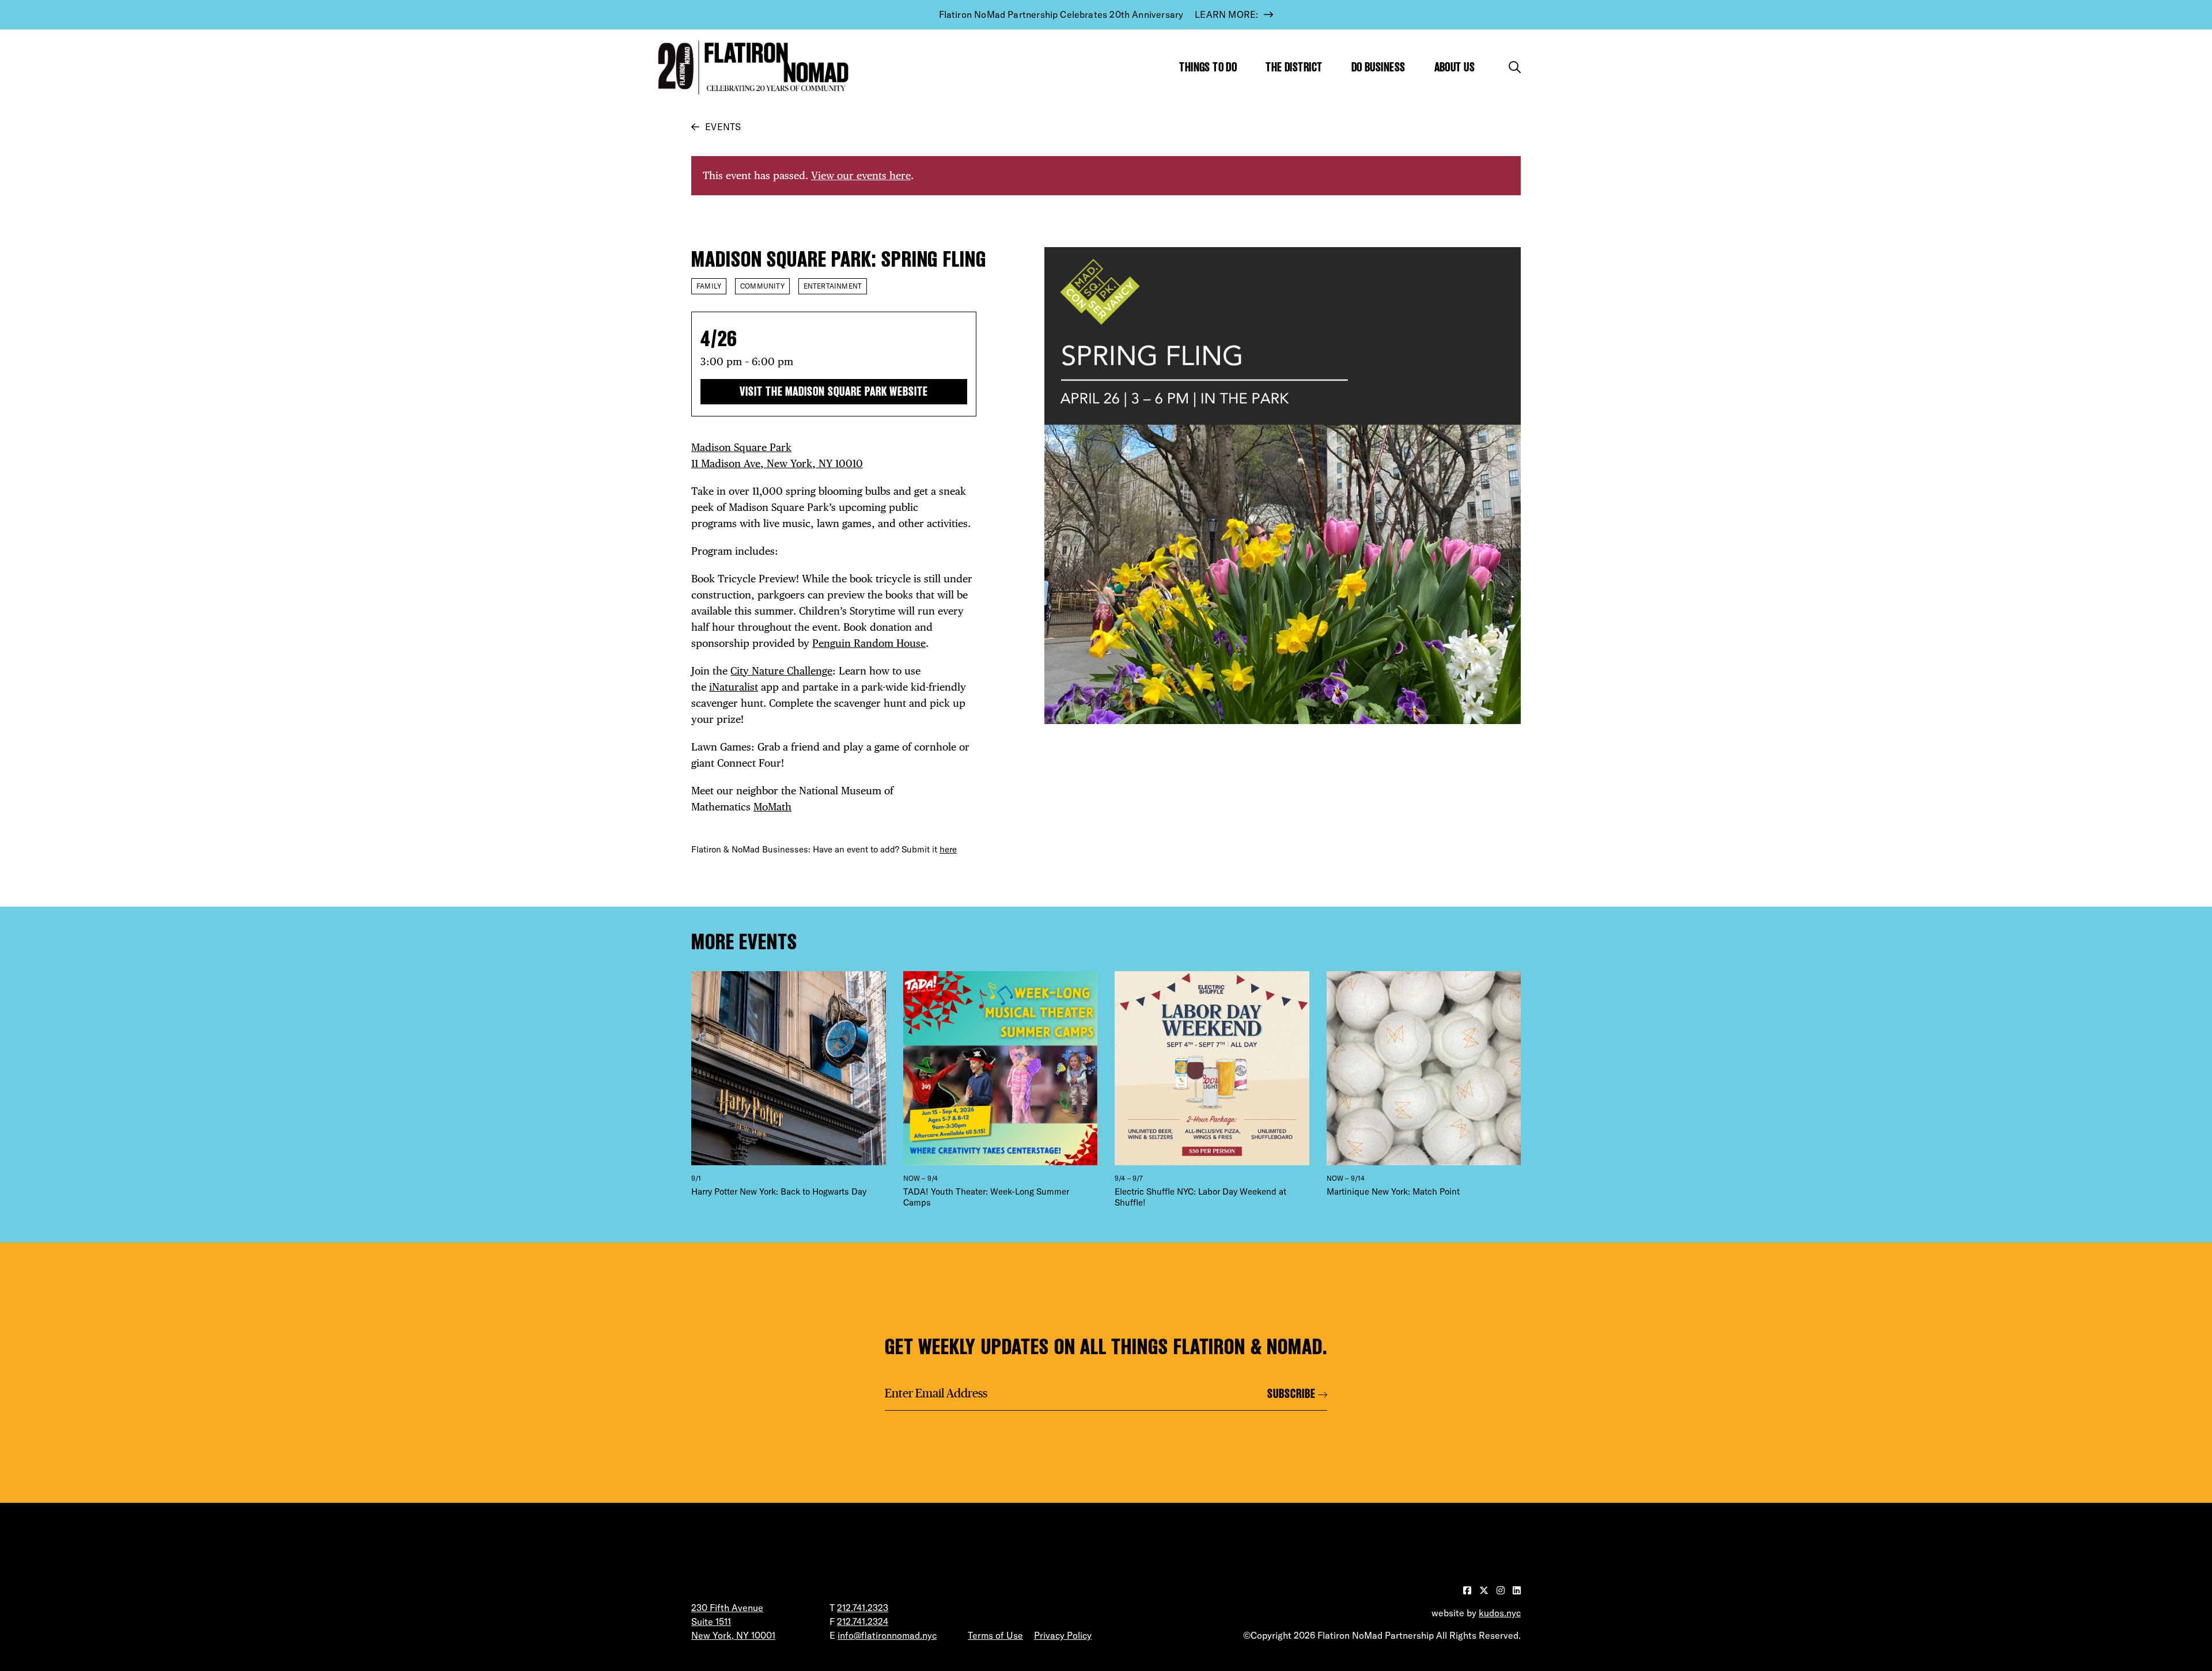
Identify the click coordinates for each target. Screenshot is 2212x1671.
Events (723, 127)
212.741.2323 (863, 1608)
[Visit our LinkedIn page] (1517, 1590)
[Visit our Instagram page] (1502, 1590)
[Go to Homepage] (751, 68)
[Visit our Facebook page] (1468, 1590)
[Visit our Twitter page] (1485, 1590)
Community (762, 286)
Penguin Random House (869, 643)
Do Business (1378, 67)
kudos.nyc (1500, 1613)
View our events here (861, 175)
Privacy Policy (1063, 1635)
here (948, 849)
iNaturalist (734, 687)
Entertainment (833, 286)
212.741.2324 (863, 1621)
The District (1294, 67)
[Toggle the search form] (1515, 67)
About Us (1455, 67)
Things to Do (1208, 67)
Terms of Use (995, 1635)
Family (709, 286)
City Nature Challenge (781, 671)
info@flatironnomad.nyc (887, 1635)
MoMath (772, 807)
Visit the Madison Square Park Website (834, 391)
